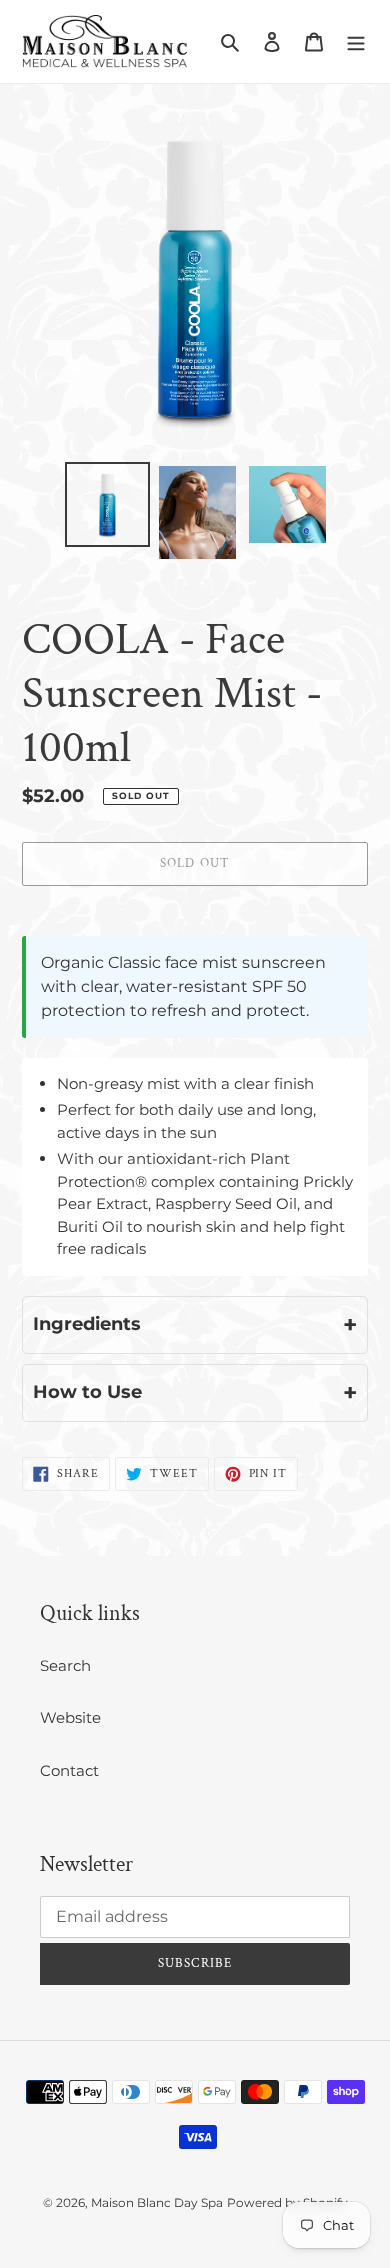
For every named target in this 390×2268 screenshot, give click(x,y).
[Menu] (356, 41)
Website (70, 1717)
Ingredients (195, 1324)
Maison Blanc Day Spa (157, 2202)
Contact (69, 1770)
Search (65, 1665)
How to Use (195, 1392)
